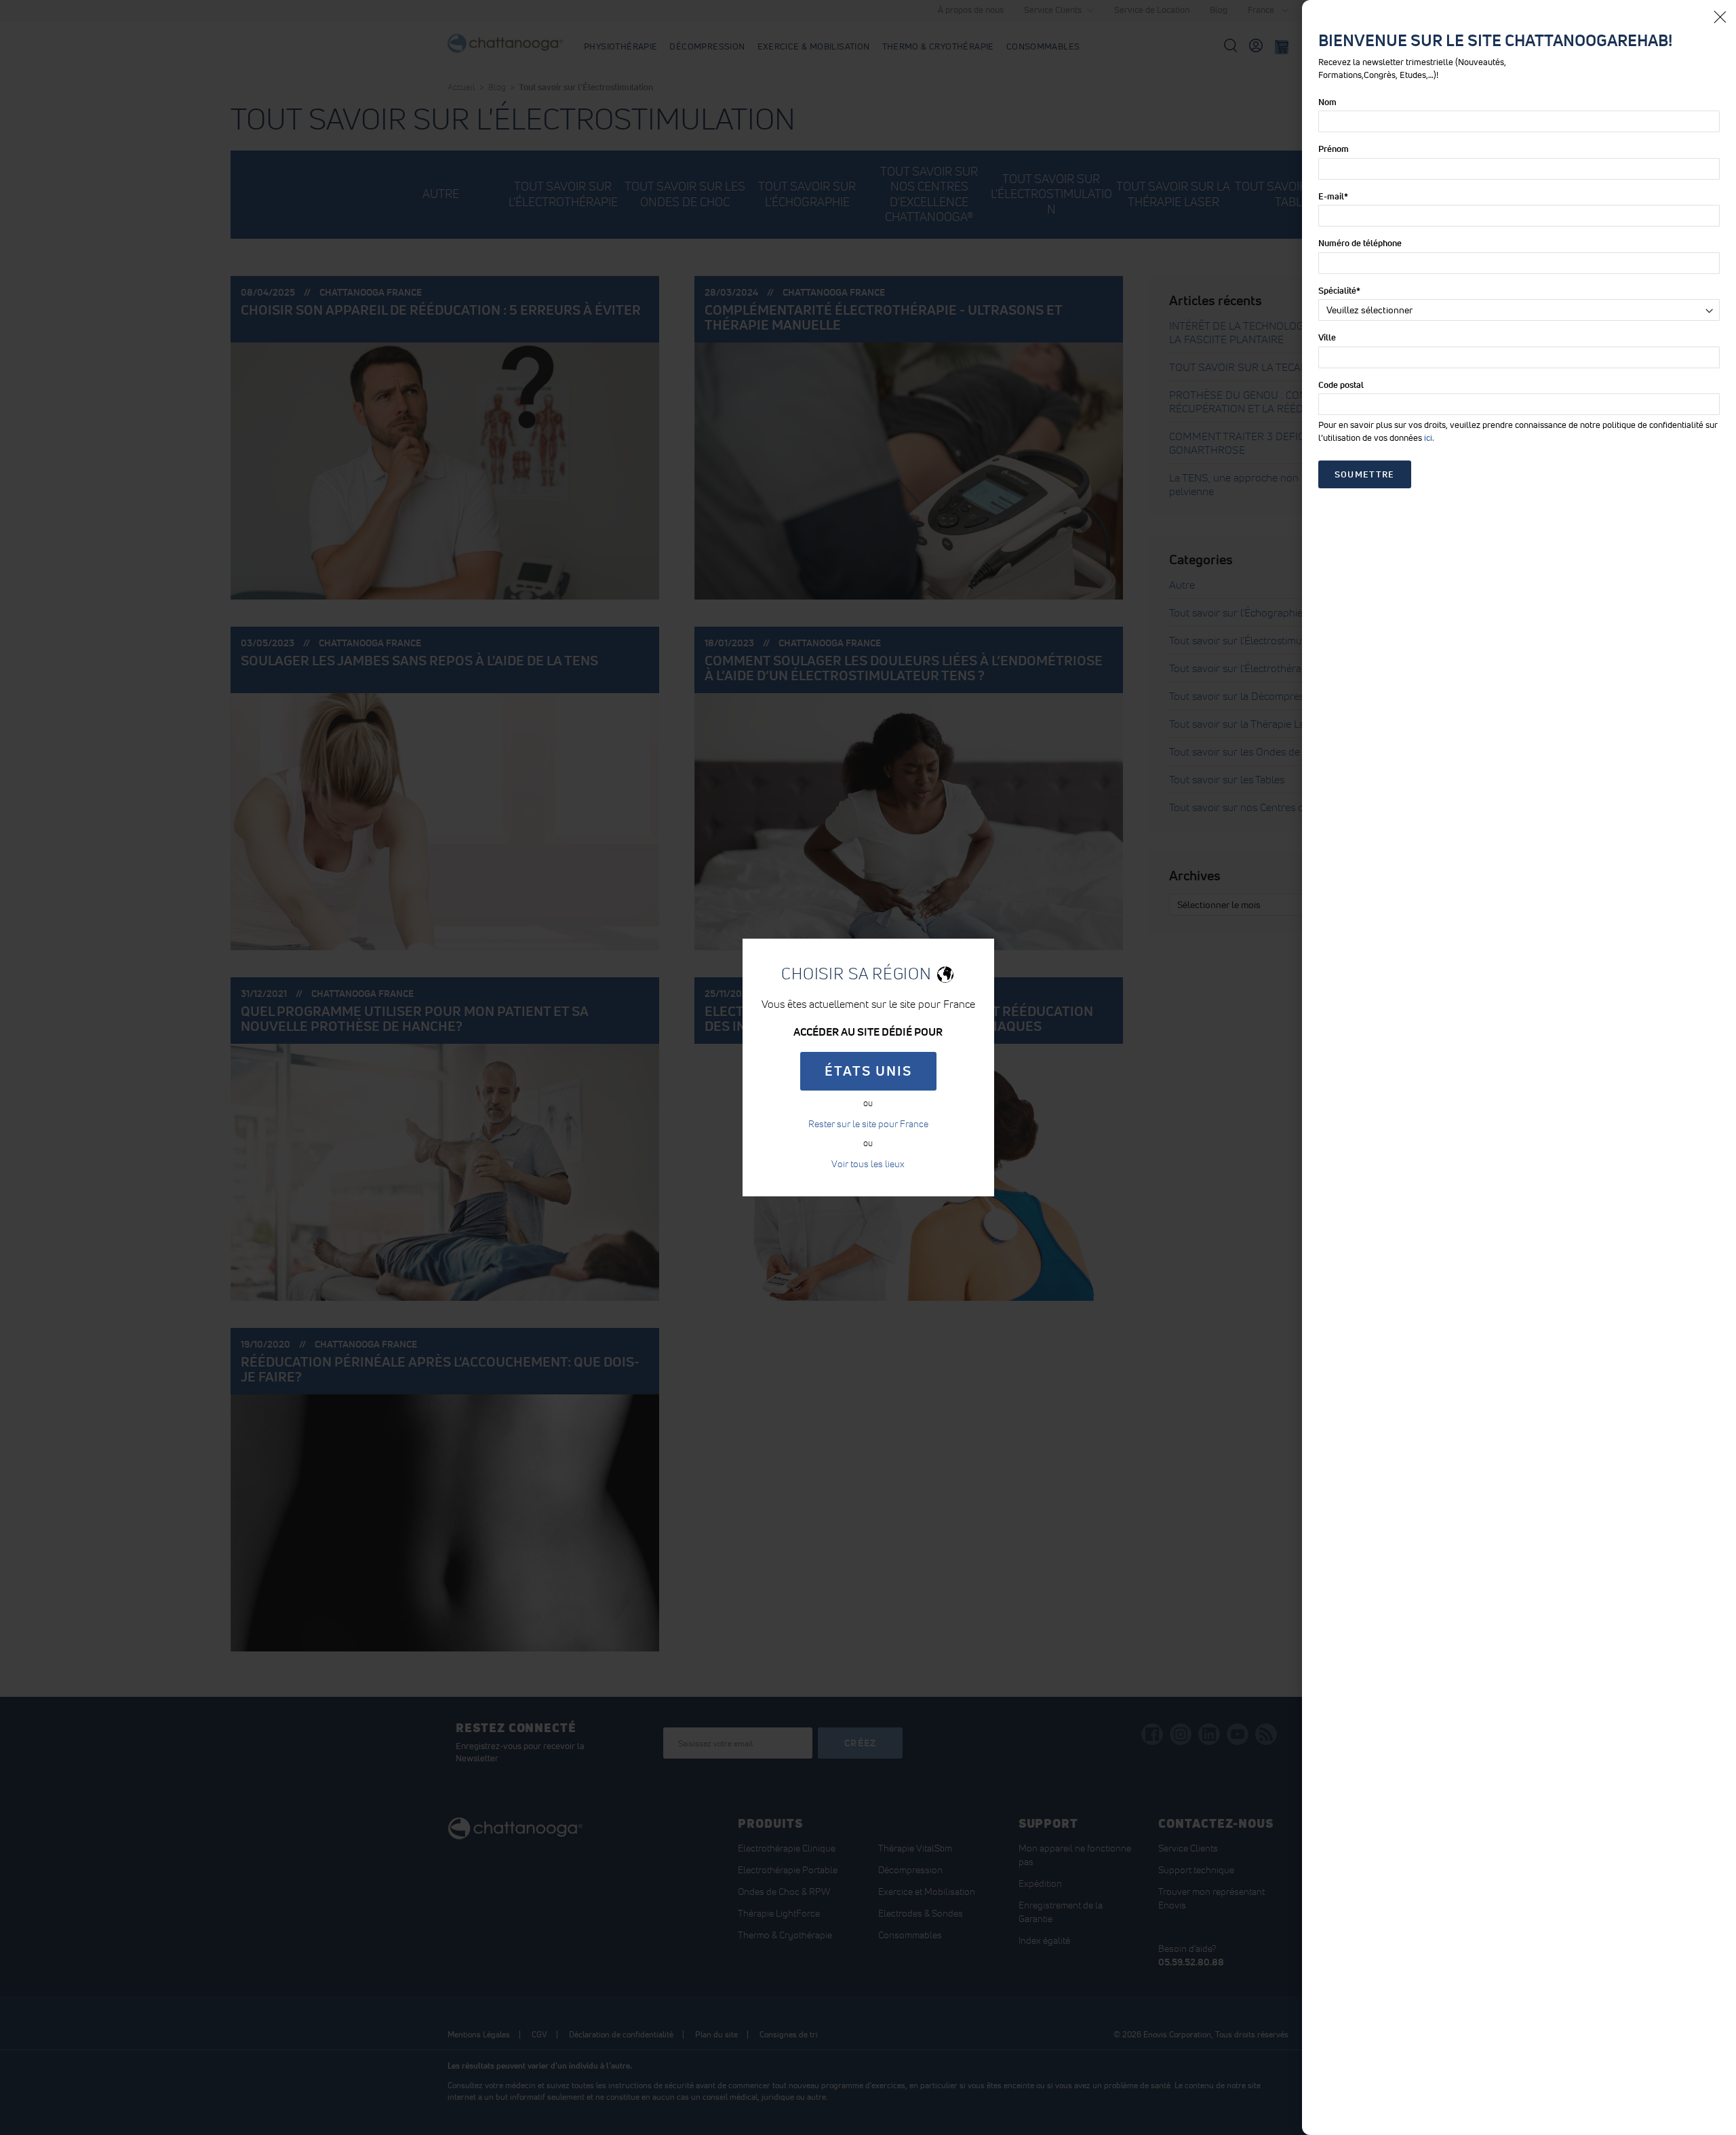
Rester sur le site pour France (868, 1124)
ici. (1429, 438)
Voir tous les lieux (868, 1164)
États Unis (868, 1071)
